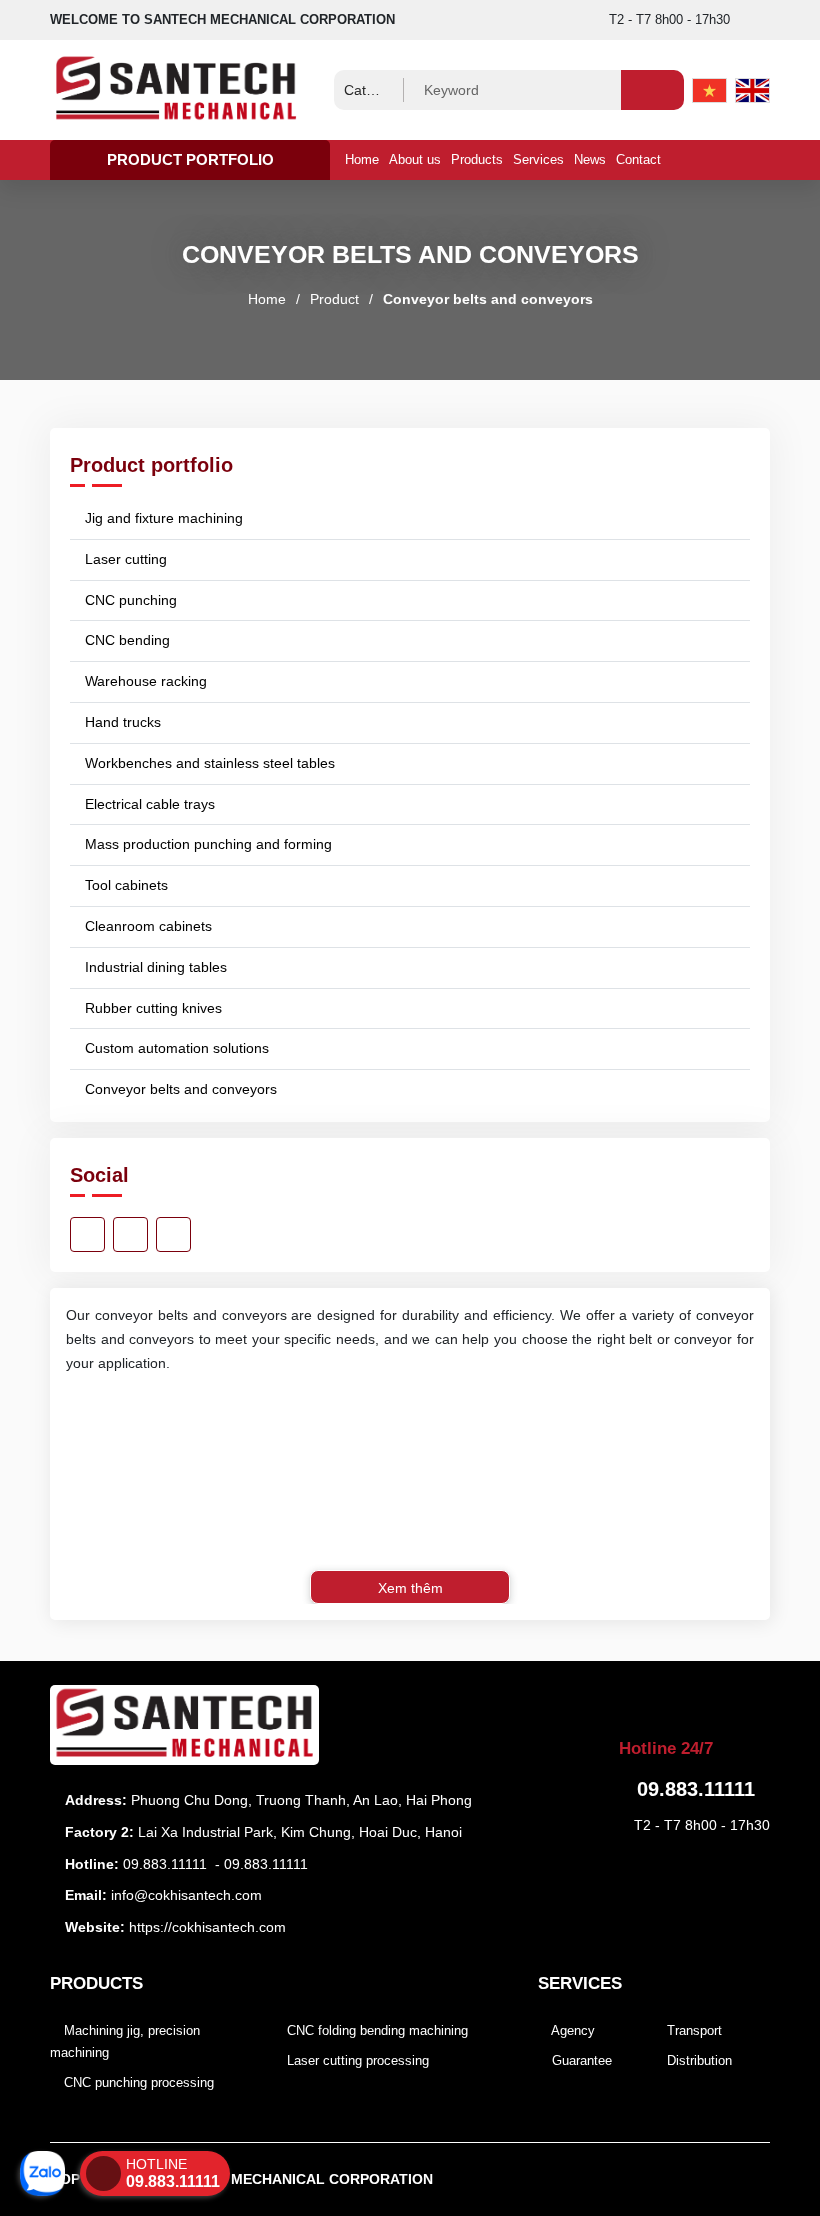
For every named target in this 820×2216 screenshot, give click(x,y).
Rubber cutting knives (151, 1008)
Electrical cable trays (148, 804)
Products (477, 159)
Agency (571, 2030)
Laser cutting (124, 559)
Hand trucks (121, 722)
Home (362, 159)
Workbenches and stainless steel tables (208, 763)
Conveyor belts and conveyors (488, 299)
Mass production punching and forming (206, 844)
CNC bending (125, 640)
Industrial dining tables (154, 967)
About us (415, 159)
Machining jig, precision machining (125, 2041)
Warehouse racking (144, 681)
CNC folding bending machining (375, 2030)
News (590, 159)
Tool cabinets (124, 885)
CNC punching (129, 600)
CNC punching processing (137, 2082)
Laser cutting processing (356, 2060)
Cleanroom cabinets (146, 926)
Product (334, 299)
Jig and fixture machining (162, 518)
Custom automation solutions (175, 1048)
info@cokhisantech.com (186, 1895)
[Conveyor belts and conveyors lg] (190, 90)
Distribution (697, 2060)
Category (369, 90)
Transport (692, 2030)
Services (538, 159)
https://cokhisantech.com (207, 1927)
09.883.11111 (165, 1864)
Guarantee (580, 2060)
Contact (638, 159)
